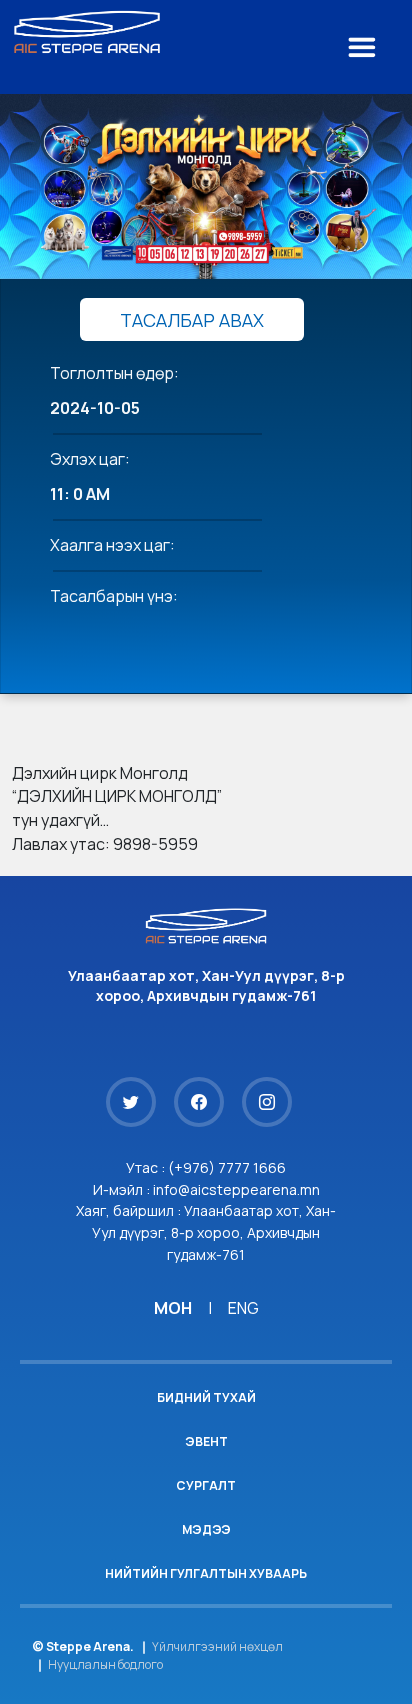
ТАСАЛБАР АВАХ (192, 320)
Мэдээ (206, 1529)
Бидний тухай (206, 1397)
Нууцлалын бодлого (105, 1664)
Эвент (206, 1441)
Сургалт (206, 1485)
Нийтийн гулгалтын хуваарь (206, 1573)
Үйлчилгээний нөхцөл (217, 1646)
